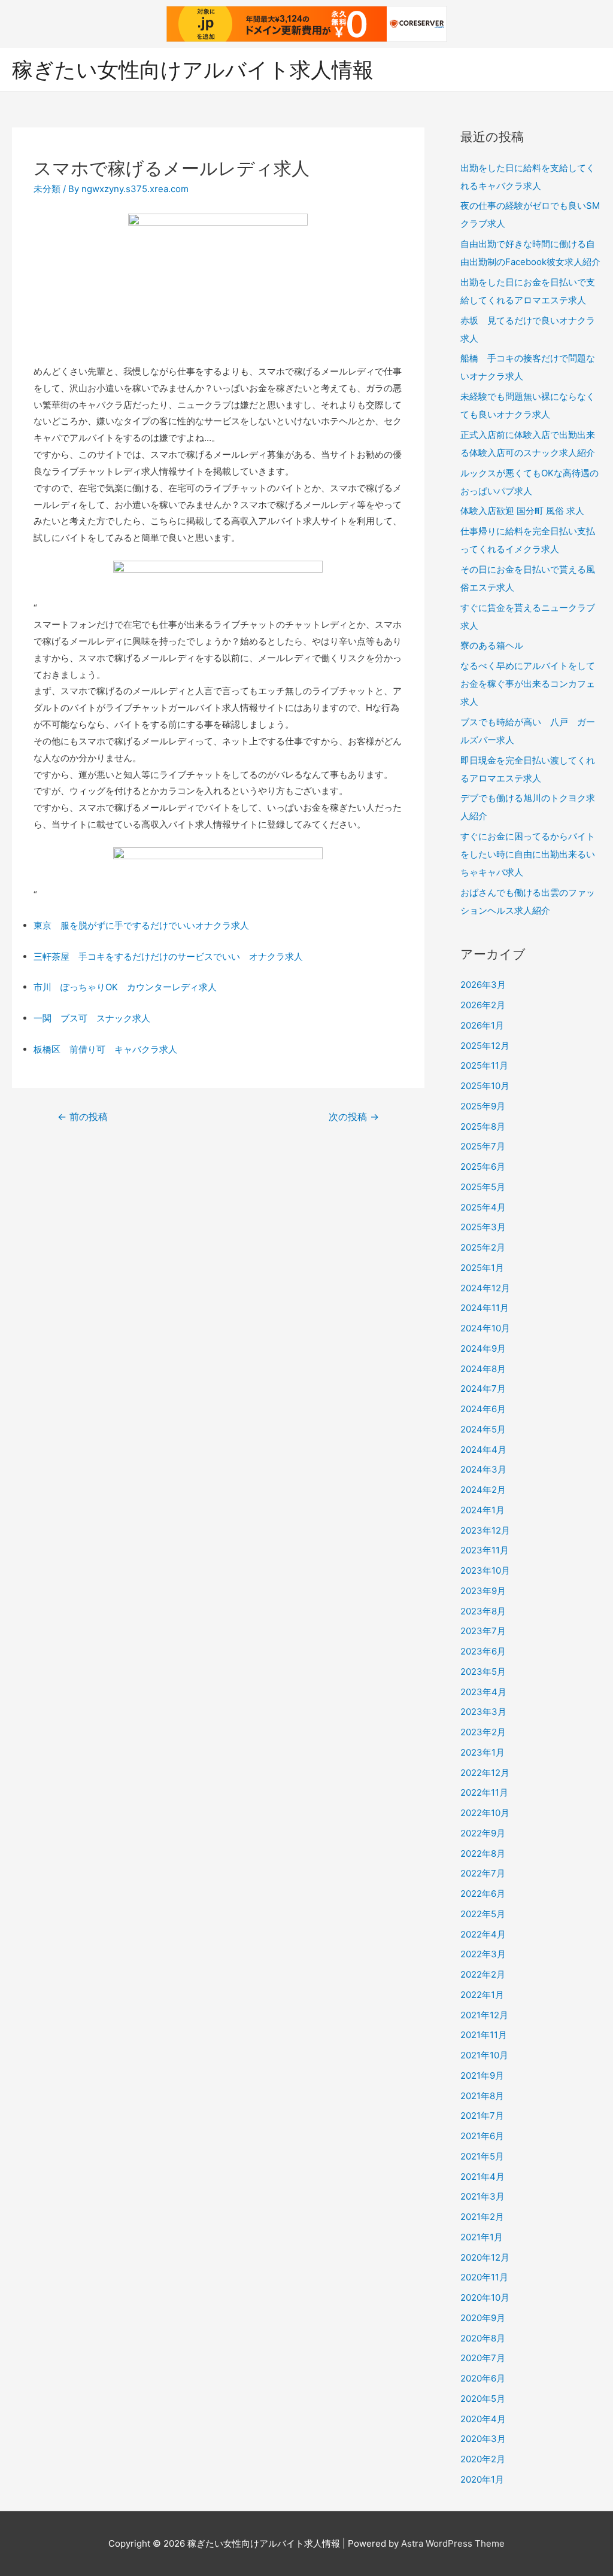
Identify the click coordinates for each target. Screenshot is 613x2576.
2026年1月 (482, 1025)
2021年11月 (484, 2035)
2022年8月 (483, 1853)
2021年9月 (482, 2075)
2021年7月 (482, 2116)
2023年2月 (483, 1732)
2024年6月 (483, 1409)
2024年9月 (483, 1348)
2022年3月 (483, 1954)
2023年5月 (483, 1672)
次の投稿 (354, 1117)
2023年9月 (483, 1591)
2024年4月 (483, 1450)
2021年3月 (482, 2196)
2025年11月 (484, 1065)
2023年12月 (485, 1530)
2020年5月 (483, 2399)
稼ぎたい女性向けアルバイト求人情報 (193, 69)
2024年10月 (485, 1328)
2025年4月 (483, 1207)
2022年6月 (483, 1894)
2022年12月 (485, 1773)
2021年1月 (482, 2237)
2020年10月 (485, 2297)
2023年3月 (483, 1712)
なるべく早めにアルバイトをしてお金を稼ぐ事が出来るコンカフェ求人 (528, 684)
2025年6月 (483, 1167)
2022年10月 (485, 1813)
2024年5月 (483, 1429)
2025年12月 (485, 1046)
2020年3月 (483, 2439)
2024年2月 (483, 1490)
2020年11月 (484, 2277)
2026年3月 (483, 985)
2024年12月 (485, 1288)
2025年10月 (485, 1086)
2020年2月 (483, 2459)
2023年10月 (485, 1570)
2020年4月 (483, 2419)
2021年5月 (482, 2156)
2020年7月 (483, 2358)
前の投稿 (83, 1117)
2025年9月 (483, 1106)
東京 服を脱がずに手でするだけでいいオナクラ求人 (141, 925)
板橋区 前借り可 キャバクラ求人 (105, 1049)
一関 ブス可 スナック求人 (92, 1018)
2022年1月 (482, 1995)
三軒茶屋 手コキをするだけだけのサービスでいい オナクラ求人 (168, 957)
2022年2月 (483, 1974)
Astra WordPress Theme (453, 2543)
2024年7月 (483, 1389)
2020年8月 (483, 2338)
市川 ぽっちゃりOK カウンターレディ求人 (125, 987)
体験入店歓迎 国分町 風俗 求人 (522, 511)
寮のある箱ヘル (492, 645)
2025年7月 (483, 1146)
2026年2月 (483, 1005)
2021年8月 (482, 2096)
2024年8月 (483, 1369)
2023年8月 (483, 1611)
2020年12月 (485, 2257)
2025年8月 (483, 1126)
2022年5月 (483, 1914)
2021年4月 (482, 2177)
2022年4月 (483, 1934)
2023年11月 (485, 1550)
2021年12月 (484, 2015)
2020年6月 (483, 2378)
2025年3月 (483, 1227)
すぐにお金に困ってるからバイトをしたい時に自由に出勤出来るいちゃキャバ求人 (528, 854)
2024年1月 (482, 1510)
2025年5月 (483, 1187)
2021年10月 (484, 2055)
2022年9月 (483, 1833)
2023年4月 (483, 1692)
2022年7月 (483, 1873)
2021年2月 (482, 2217)
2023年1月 (482, 1752)
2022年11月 (484, 1792)
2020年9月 (483, 2318)
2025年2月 (483, 1247)
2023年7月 (483, 1631)
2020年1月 (482, 2479)
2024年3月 (483, 1469)
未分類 (47, 189)
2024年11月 (485, 1308)
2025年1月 (482, 1268)
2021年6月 (482, 2136)
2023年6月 (483, 1651)
